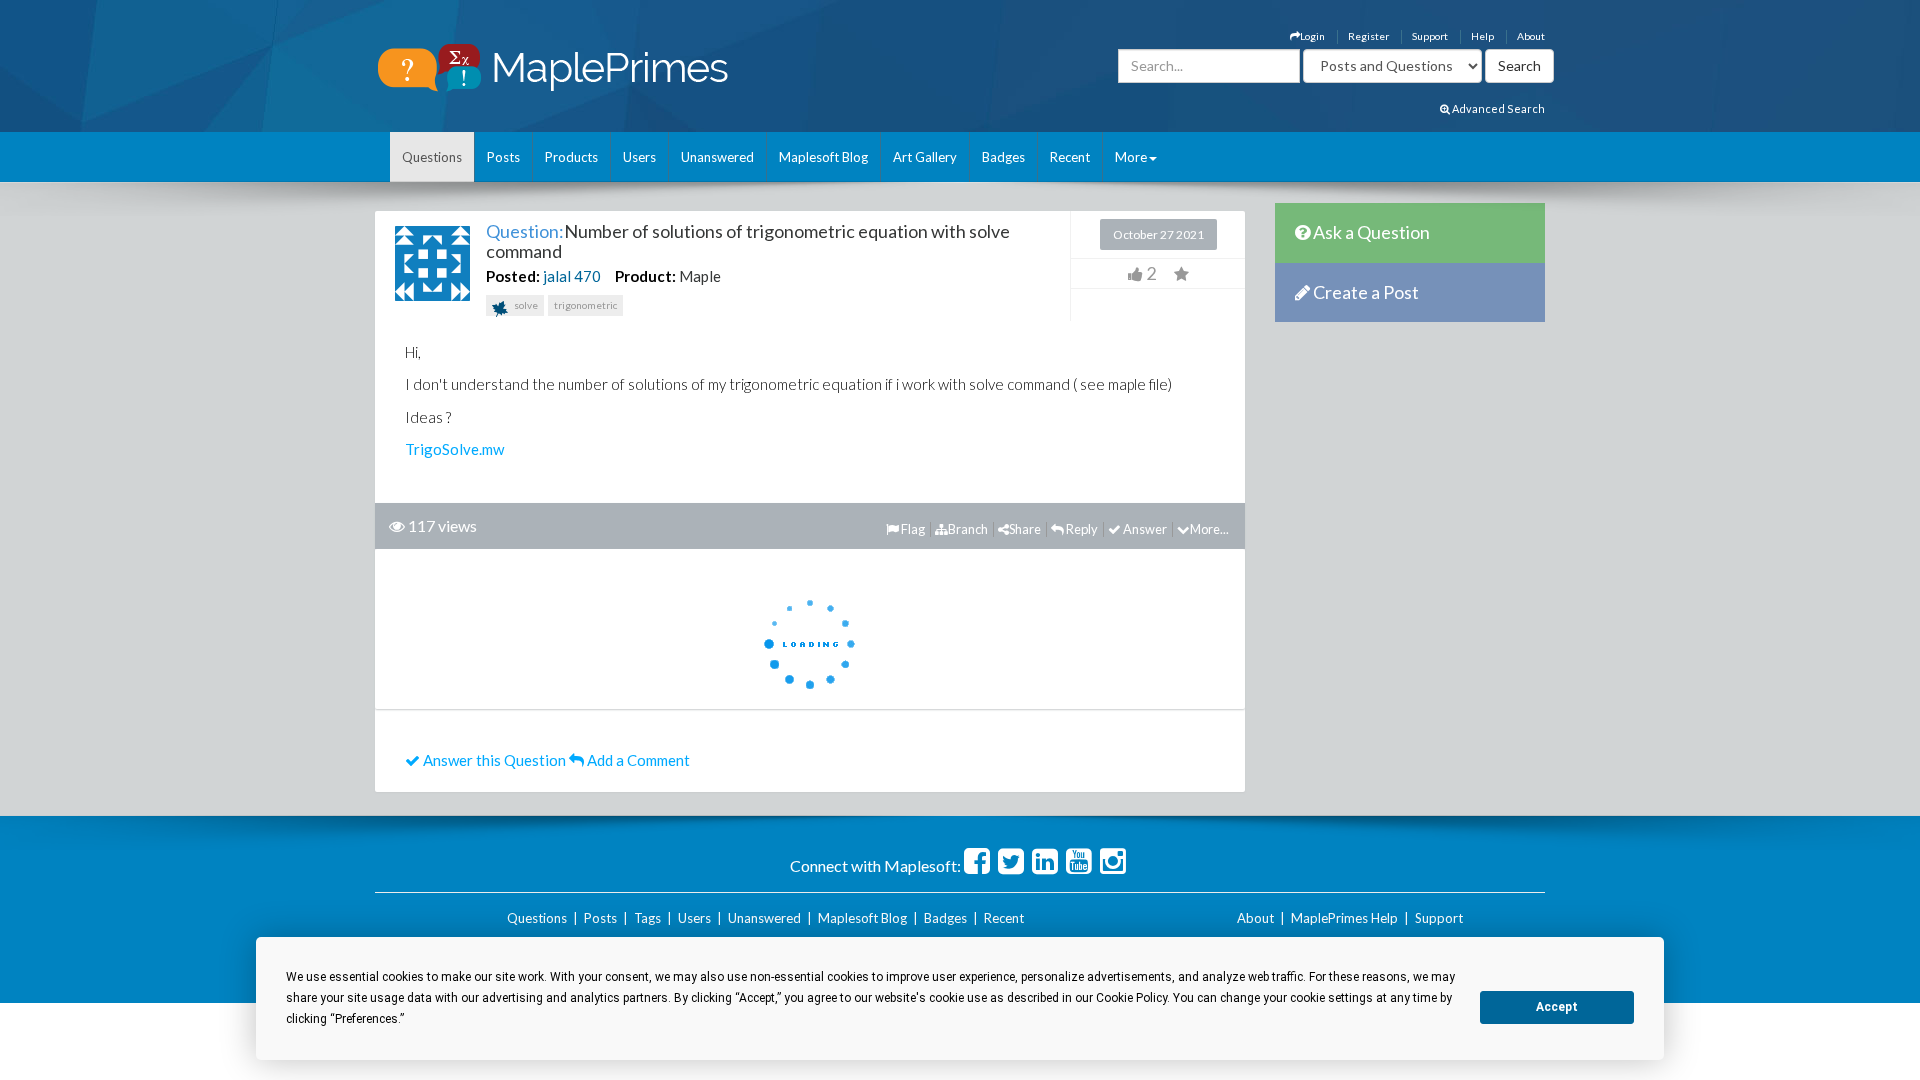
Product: (645, 276)
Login (1312, 36)
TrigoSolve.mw (454, 449)
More (1131, 157)
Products (571, 157)
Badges (1003, 157)
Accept (1557, 1007)
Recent (1070, 157)
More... (1209, 529)
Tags (647, 918)
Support (1430, 36)
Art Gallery (925, 157)
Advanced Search (1497, 108)
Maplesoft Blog (823, 157)
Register (1368, 36)
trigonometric (585, 305)
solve (525, 305)
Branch (968, 529)
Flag (912, 529)
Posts (503, 157)
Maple (700, 276)
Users (639, 157)
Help (1482, 36)
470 (587, 276)
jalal (557, 276)
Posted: (513, 276)
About (1531, 36)
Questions (432, 157)
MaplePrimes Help (1344, 918)
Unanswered (717, 157)
